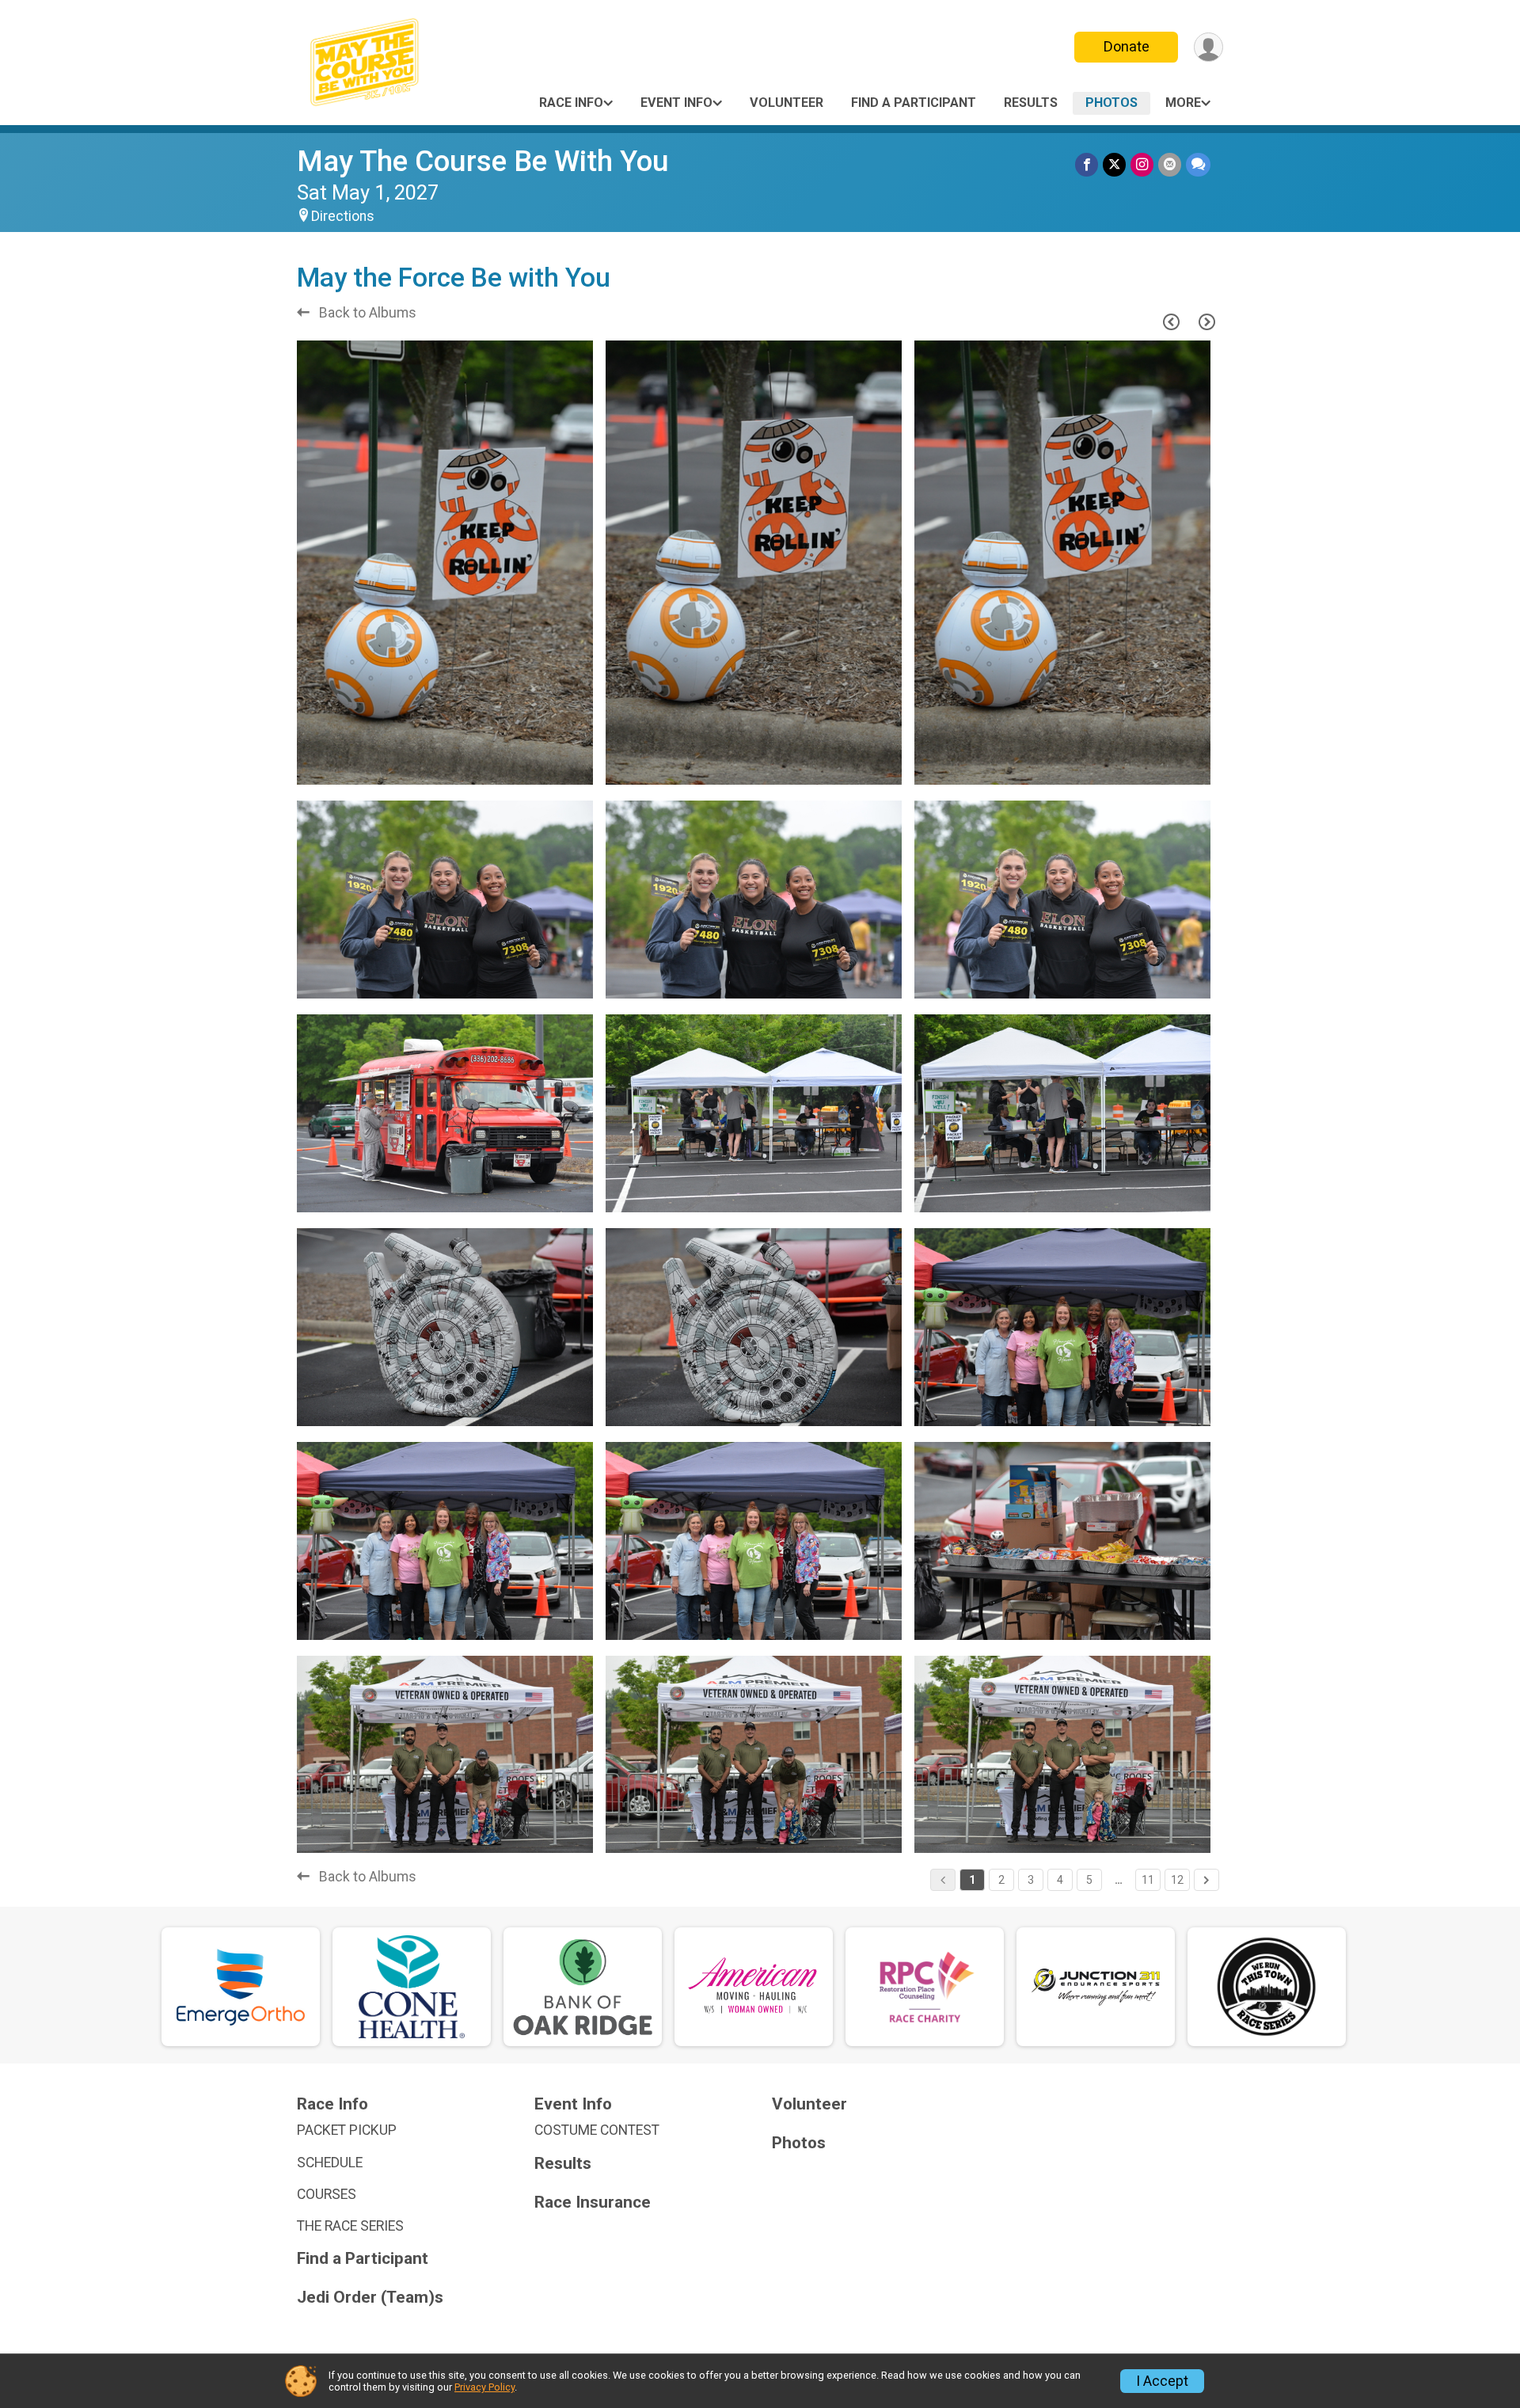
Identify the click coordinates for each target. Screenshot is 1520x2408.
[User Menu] (1208, 47)
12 (1177, 1880)
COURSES (327, 2194)
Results (1031, 103)
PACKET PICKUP (347, 2130)
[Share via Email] (1170, 164)
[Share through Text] (1198, 164)
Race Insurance (593, 2203)
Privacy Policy (484, 2387)
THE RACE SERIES (350, 2226)
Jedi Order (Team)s (370, 2298)
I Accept (1162, 2381)
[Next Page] (1206, 321)
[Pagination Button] (1206, 1880)
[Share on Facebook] (1087, 164)
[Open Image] (445, 563)
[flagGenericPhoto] (541, 765)
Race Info (571, 103)
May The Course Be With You (483, 161)
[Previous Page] (1171, 321)
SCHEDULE (330, 2163)
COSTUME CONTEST (597, 2130)
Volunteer (787, 103)
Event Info (676, 103)
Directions (343, 216)
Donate (1127, 46)
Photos (1111, 103)
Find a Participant (914, 103)
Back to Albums (366, 313)
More (1183, 103)
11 (1148, 1880)
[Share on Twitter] (1114, 164)
